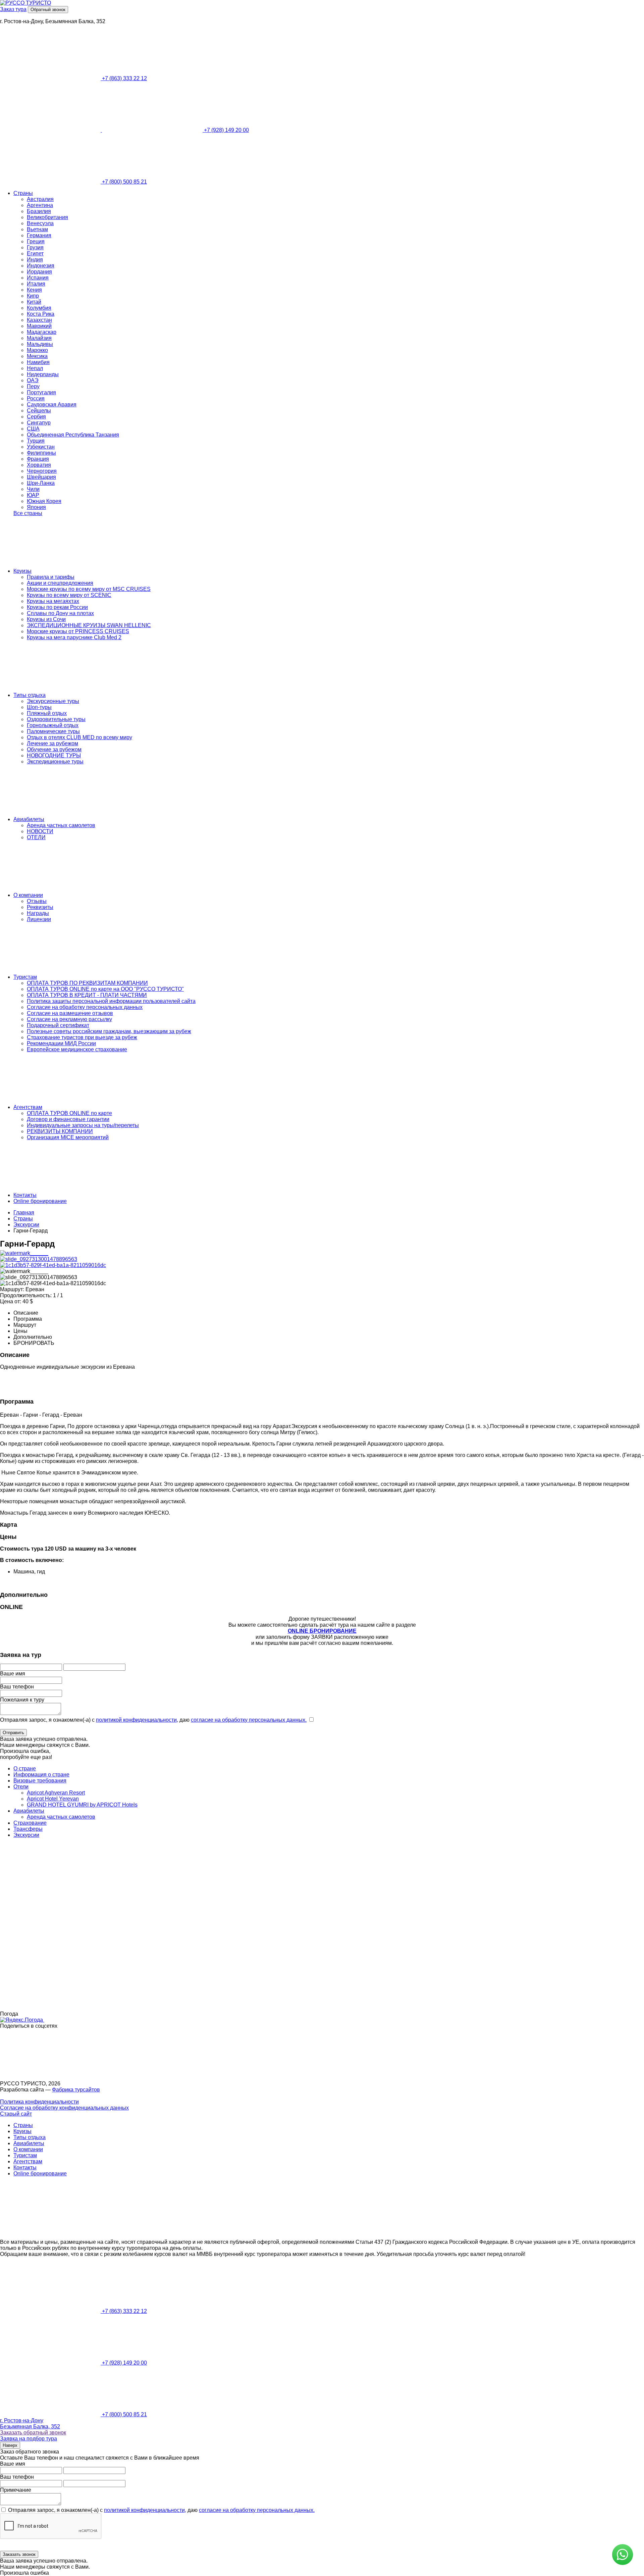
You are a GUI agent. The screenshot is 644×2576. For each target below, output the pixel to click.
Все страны (28, 513)
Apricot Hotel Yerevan (53, 1799)
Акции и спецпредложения (60, 583)
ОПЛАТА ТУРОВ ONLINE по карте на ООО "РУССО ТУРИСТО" (105, 989)
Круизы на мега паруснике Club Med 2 (74, 637)
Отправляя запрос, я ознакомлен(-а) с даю (153, 1720)
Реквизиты (40, 907)
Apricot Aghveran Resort (56, 1793)
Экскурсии (26, 1835)
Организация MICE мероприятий (68, 1137)
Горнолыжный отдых (53, 725)
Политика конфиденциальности (39, 2102)
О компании (28, 895)
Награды (38, 913)
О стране (25, 1769)
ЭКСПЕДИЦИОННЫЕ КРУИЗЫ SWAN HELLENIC (89, 625)
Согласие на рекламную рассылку (69, 1019)
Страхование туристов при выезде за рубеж (82, 1037)
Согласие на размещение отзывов (70, 1013)
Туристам (25, 977)
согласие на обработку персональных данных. (249, 1720)
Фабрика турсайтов (76, 2090)
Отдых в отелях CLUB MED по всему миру (79, 737)
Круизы (22, 571)
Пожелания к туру (22, 1700)
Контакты (25, 1195)
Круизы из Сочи (46, 619)
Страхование (30, 1823)
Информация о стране (41, 1775)
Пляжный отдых (47, 713)
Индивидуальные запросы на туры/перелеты (83, 1125)
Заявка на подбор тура (29, 2439)
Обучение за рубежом (54, 749)
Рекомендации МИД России (61, 1043)
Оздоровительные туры (56, 719)
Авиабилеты (29, 819)
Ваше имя (13, 1674)
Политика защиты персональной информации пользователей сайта (111, 1001)
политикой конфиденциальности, (137, 1720)
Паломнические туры (53, 731)
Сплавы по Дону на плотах (60, 613)
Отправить (13, 1733)
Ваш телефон (17, 1687)
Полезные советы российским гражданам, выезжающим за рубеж (109, 1031)
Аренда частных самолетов (61, 825)
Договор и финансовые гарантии (68, 1119)
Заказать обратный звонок (33, 2433)
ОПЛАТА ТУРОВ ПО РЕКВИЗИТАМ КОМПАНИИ (87, 983)
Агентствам (28, 1107)
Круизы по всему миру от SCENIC (69, 595)
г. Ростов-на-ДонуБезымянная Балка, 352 (30, 2423)
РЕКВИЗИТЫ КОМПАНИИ (60, 1131)
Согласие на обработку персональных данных (85, 1007)
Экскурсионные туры (53, 701)
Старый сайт (16, 2114)
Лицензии (39, 919)
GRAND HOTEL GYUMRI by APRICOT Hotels (82, 1805)
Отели (21, 1787)
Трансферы (28, 1829)
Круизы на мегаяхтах (53, 601)
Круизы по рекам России (57, 607)
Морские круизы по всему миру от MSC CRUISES (89, 589)
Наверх (10, 2445)
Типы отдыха (30, 695)
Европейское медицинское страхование (77, 1049)
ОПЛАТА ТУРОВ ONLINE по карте (69, 1113)
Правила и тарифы (51, 577)
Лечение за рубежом (52, 743)
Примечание (16, 2490)
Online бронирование (40, 1201)
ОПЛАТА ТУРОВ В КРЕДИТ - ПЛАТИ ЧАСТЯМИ (87, 995)
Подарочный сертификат (58, 1025)
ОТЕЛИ (36, 837)
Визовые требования (40, 1781)
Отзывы (37, 901)
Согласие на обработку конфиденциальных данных (64, 2108)
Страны (23, 193)
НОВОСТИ (40, 831)
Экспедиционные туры (55, 762)
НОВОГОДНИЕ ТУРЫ (54, 755)
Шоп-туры (39, 707)
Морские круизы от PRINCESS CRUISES (78, 631)
